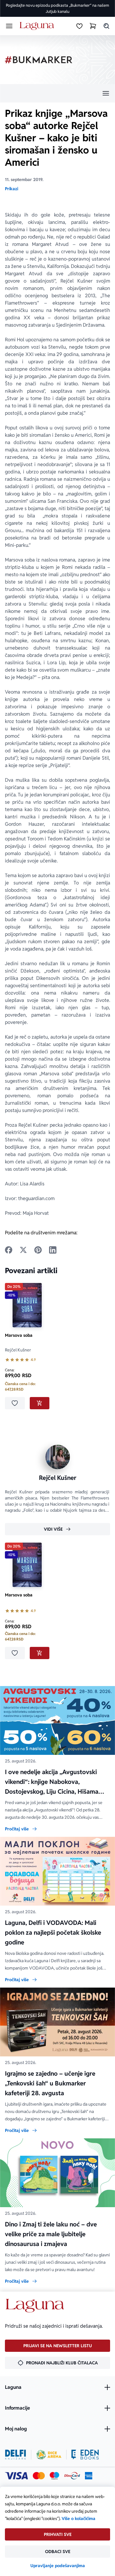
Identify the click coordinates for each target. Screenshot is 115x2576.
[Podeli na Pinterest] (38, 1250)
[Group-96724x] (72, 2476)
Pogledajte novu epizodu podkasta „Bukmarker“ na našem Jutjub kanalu (57, 8)
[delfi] (15, 2455)
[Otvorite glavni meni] (9, 26)
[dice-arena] (49, 2455)
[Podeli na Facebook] (9, 1250)
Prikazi (11, 189)
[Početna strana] (38, 26)
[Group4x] (54, 2476)
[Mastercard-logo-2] (39, 2476)
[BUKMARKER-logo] (39, 60)
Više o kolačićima (79, 2519)
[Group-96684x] (85, 2455)
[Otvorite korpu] (93, 26)
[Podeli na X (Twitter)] (23, 1250)
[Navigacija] (57, 93)
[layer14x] (89, 2476)
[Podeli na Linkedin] (53, 1250)
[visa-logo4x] (16, 2476)
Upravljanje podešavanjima (58, 2566)
